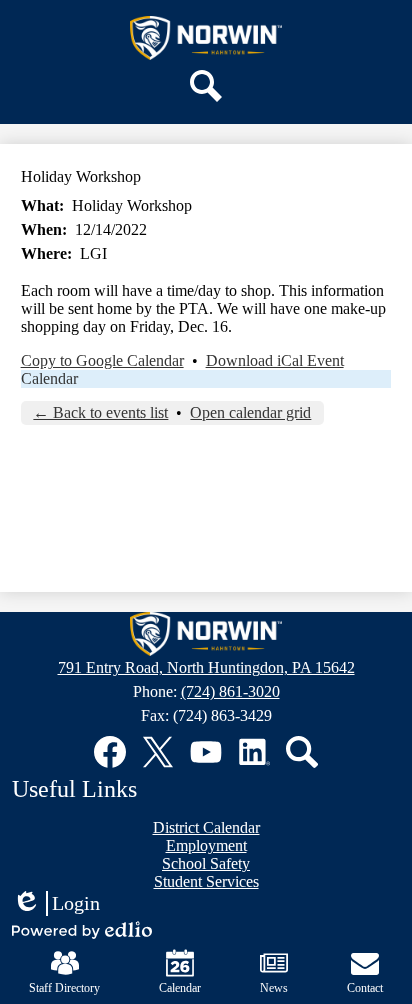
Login (56, 904)
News (274, 988)
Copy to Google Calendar (102, 360)
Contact (365, 988)
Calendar (49, 378)
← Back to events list (100, 412)
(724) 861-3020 (230, 691)
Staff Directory (64, 988)
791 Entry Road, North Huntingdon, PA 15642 (206, 667)
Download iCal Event (275, 360)
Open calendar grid (250, 412)
